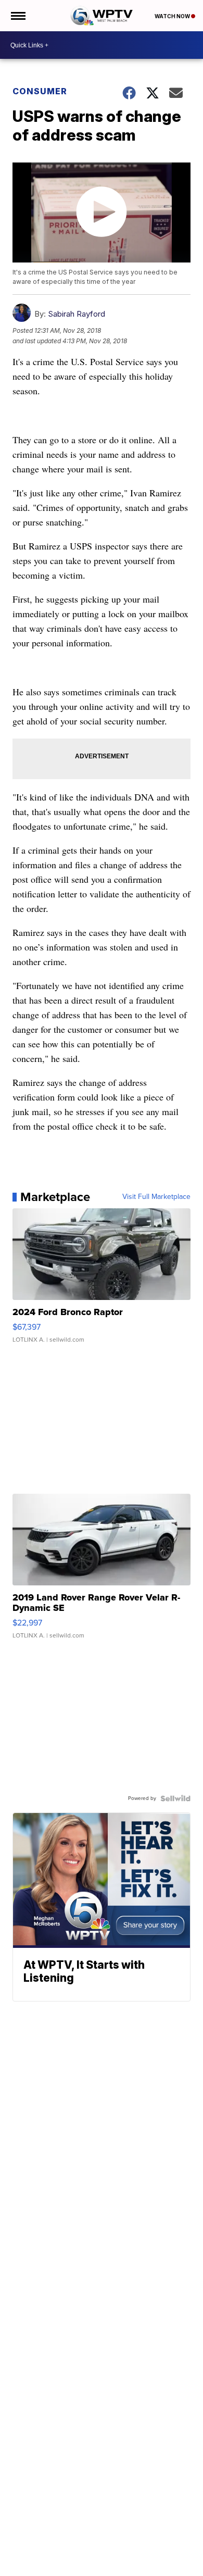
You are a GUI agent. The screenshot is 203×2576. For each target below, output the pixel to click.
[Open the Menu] (17, 16)
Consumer (40, 91)
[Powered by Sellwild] (175, 1798)
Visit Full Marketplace (156, 1197)
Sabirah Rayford (77, 314)
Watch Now (173, 16)
